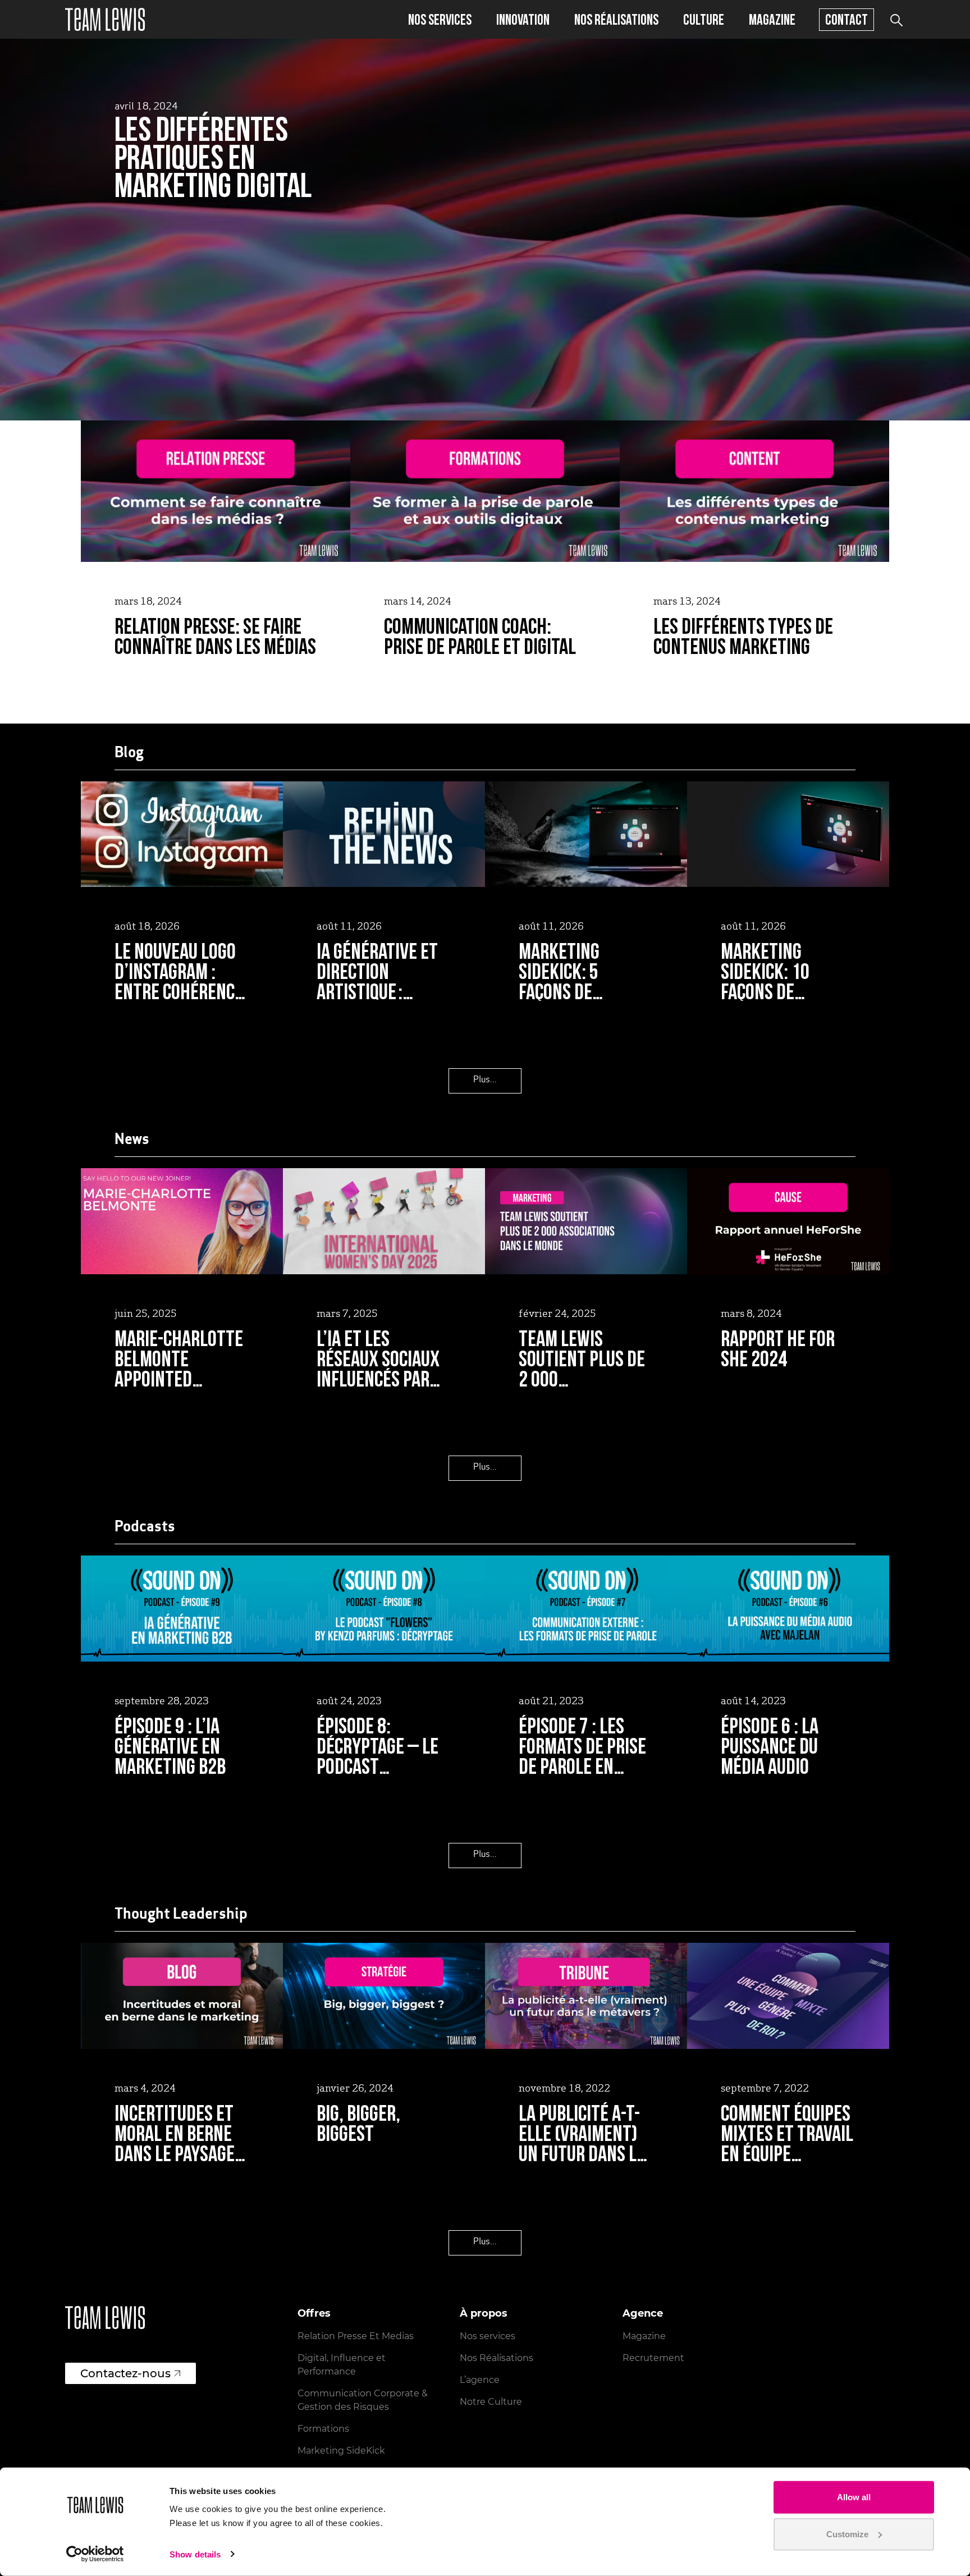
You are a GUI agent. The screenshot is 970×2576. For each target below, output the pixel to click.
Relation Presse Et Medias (356, 2336)
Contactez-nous (125, 2373)
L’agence (480, 2380)
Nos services (440, 19)
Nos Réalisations (497, 2358)
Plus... (485, 1080)
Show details (195, 2554)
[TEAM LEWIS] (105, 19)
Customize (847, 2534)
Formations (323, 2429)
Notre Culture (491, 2402)
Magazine (772, 19)
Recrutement (653, 2358)
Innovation (523, 19)
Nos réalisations (616, 19)
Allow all (854, 2497)
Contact (847, 19)
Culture (704, 19)
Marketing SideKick (341, 2451)
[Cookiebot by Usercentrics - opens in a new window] (95, 2554)
